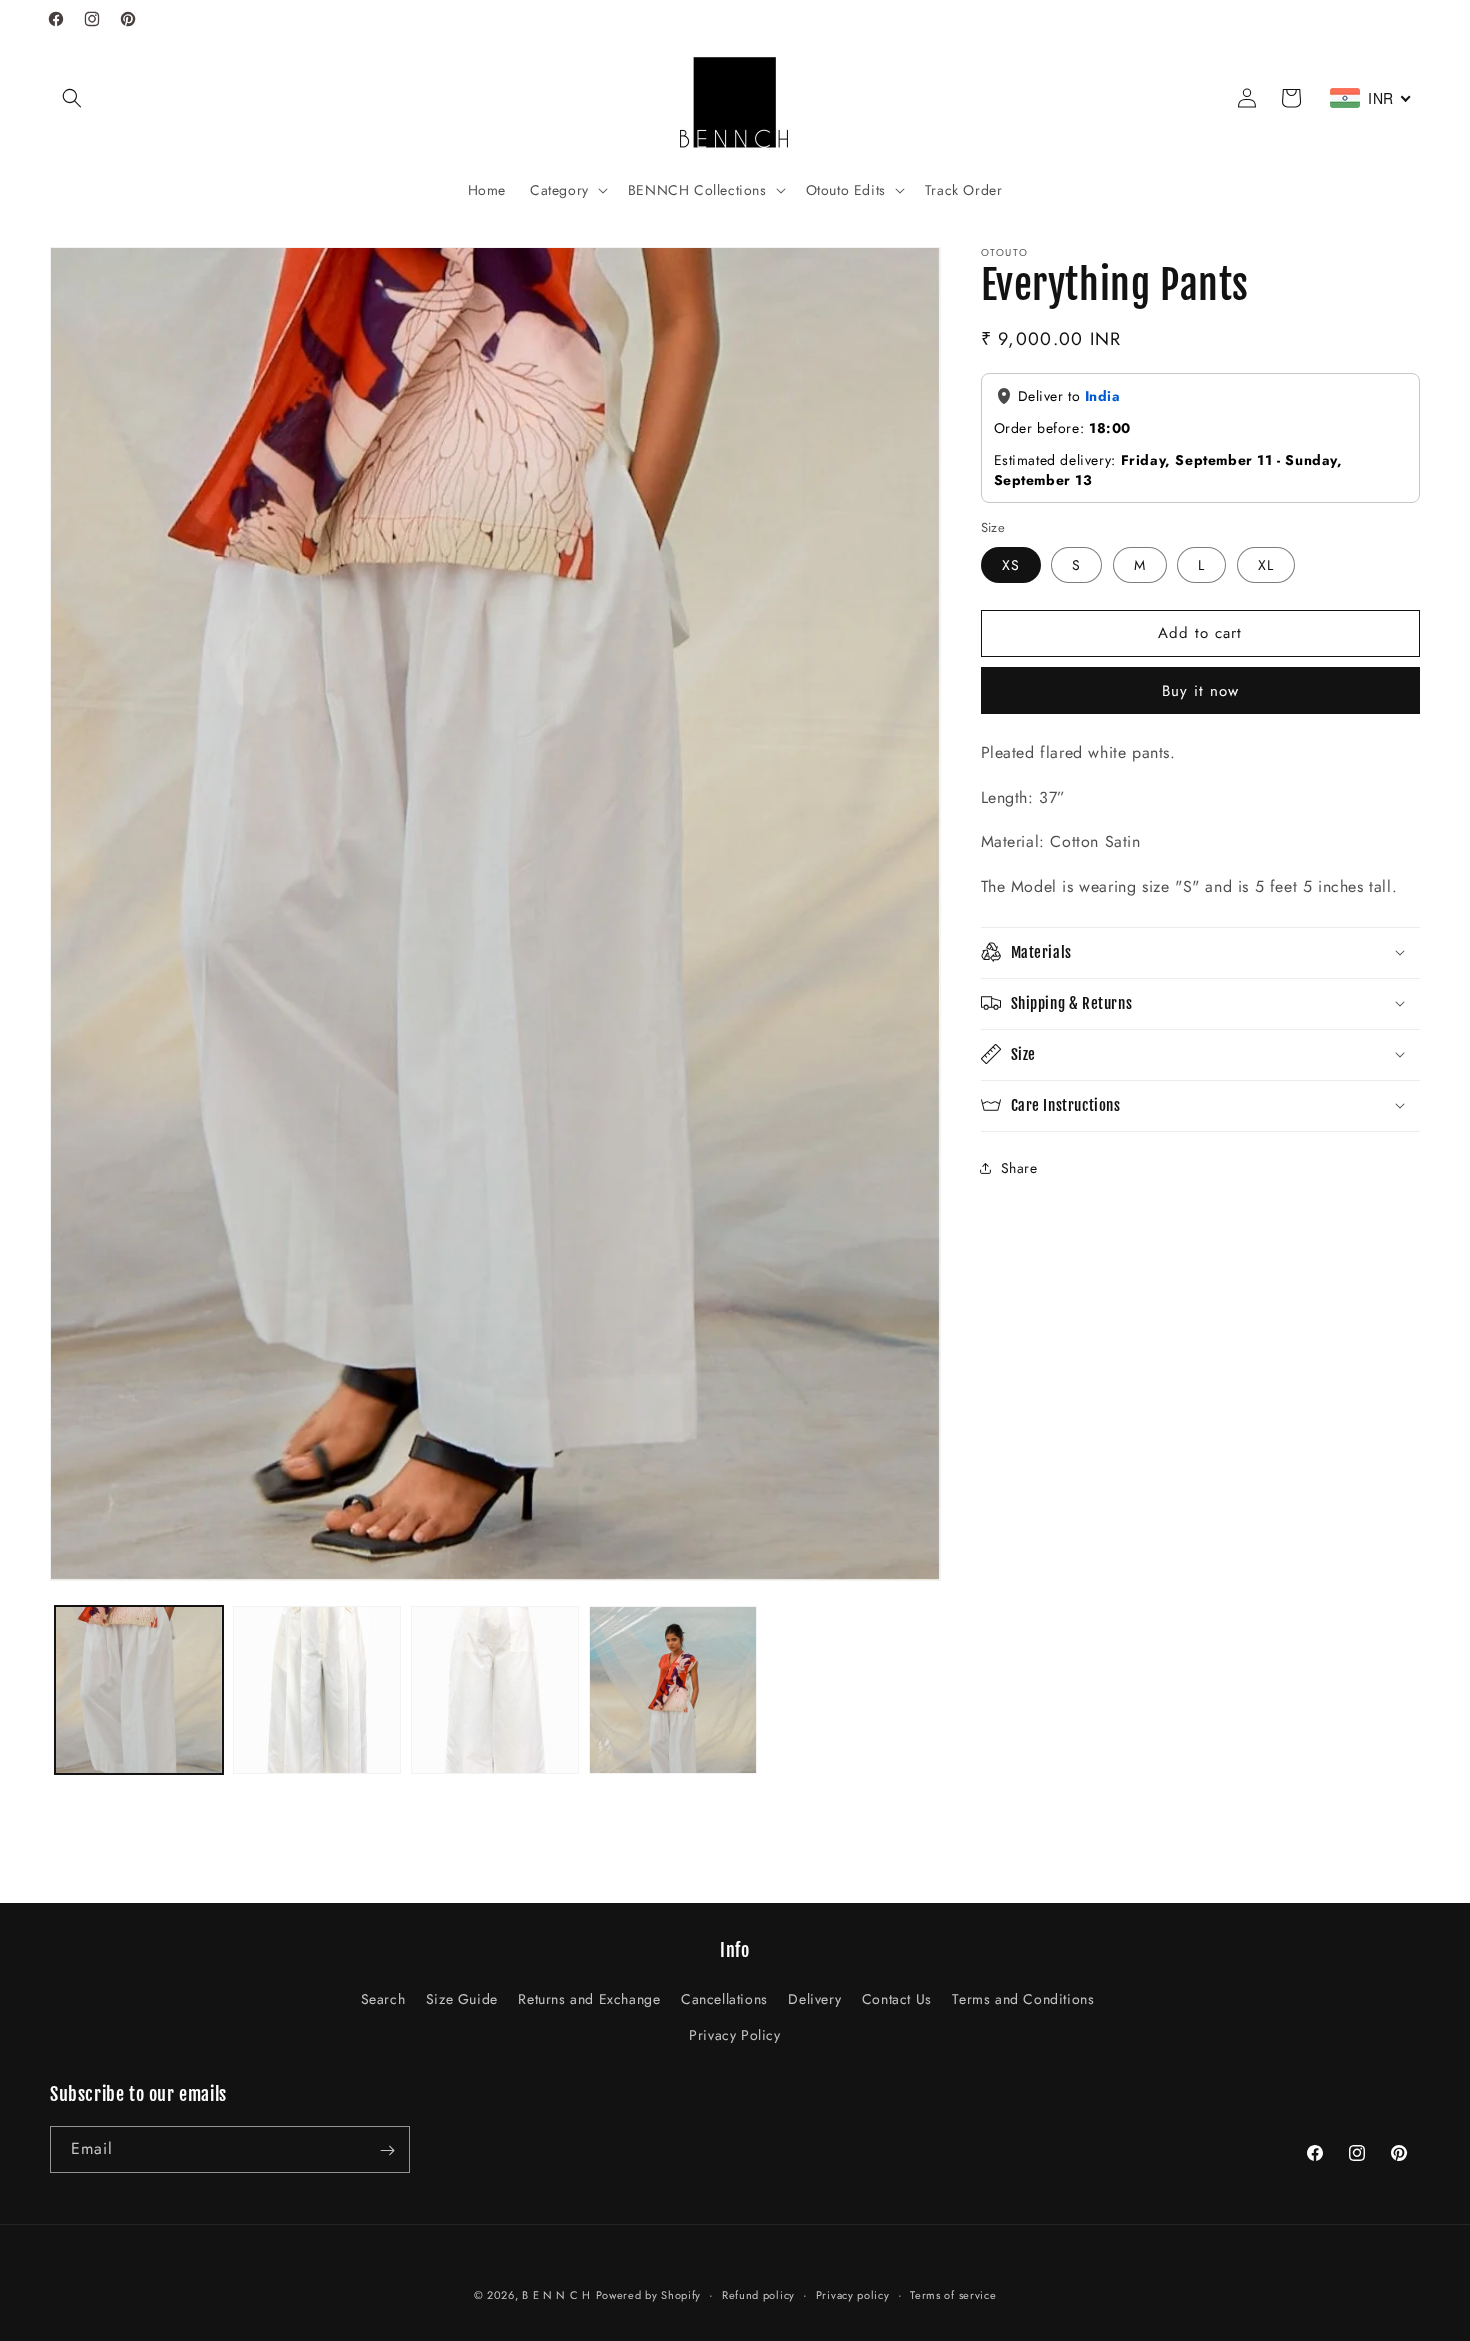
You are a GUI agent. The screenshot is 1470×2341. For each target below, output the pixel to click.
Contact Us (897, 2000)
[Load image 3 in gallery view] (495, 1690)
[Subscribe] (387, 2150)
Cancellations (724, 2000)
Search (383, 2000)
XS (1011, 564)
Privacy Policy (734, 2035)
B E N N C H (556, 2295)
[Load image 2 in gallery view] (317, 1690)
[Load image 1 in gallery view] (139, 1690)
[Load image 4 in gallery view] (673, 1690)
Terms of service (953, 2294)
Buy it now (1200, 690)
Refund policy (758, 2294)
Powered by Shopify (649, 2295)
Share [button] (1019, 1168)
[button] (72, 98)
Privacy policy (853, 2294)
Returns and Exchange (589, 2000)
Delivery (814, 2000)
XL (1266, 564)
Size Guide (462, 2000)
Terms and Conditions (1023, 2000)
